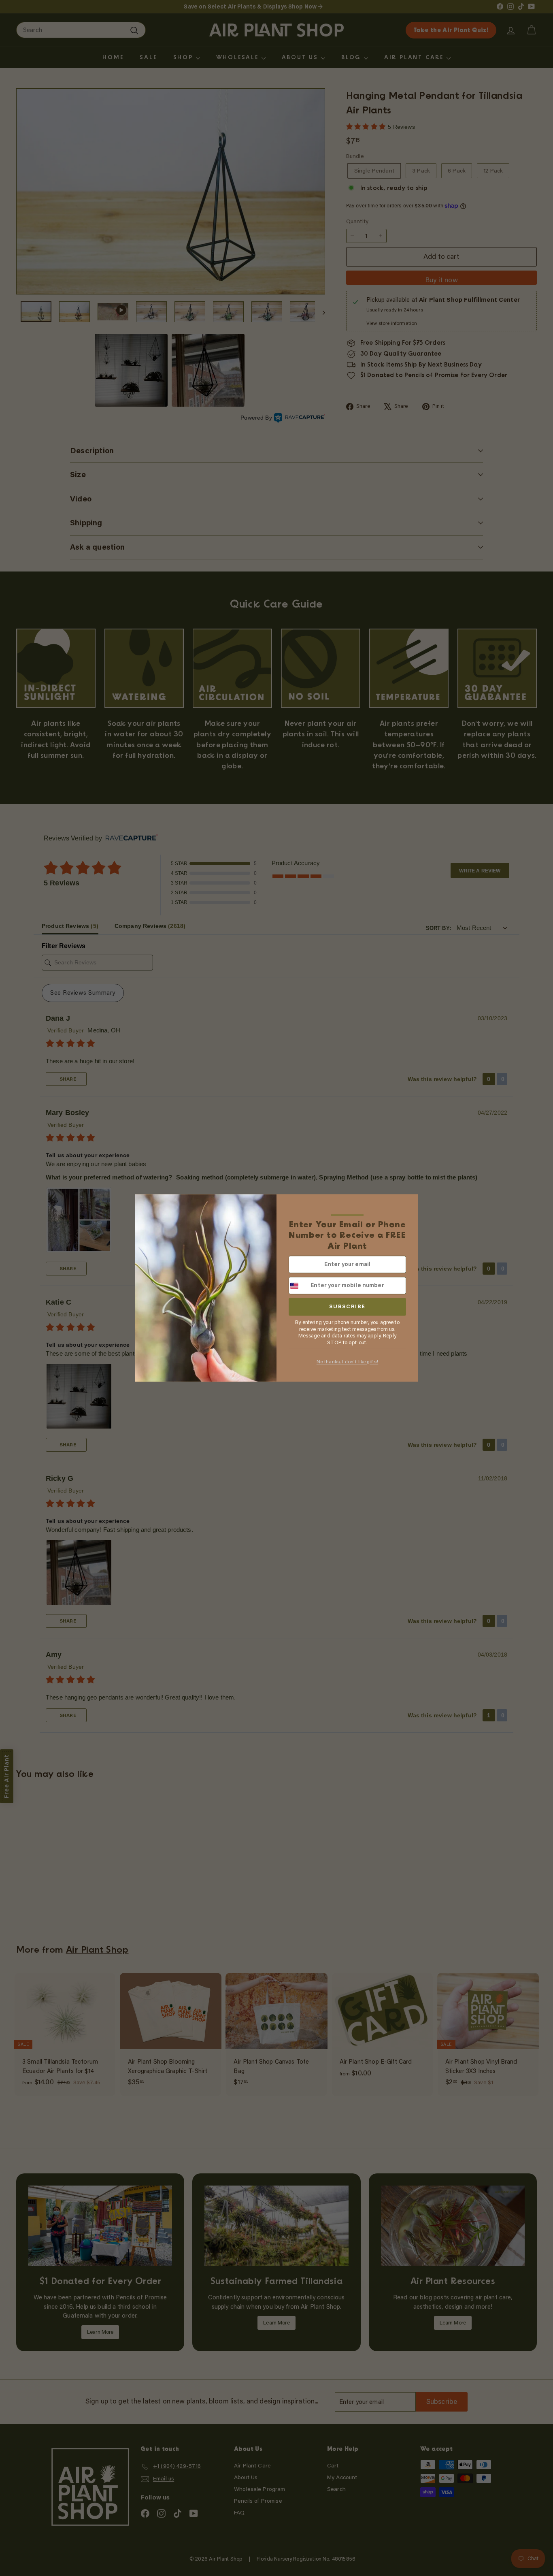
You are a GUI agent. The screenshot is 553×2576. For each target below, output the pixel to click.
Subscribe (347, 1307)
